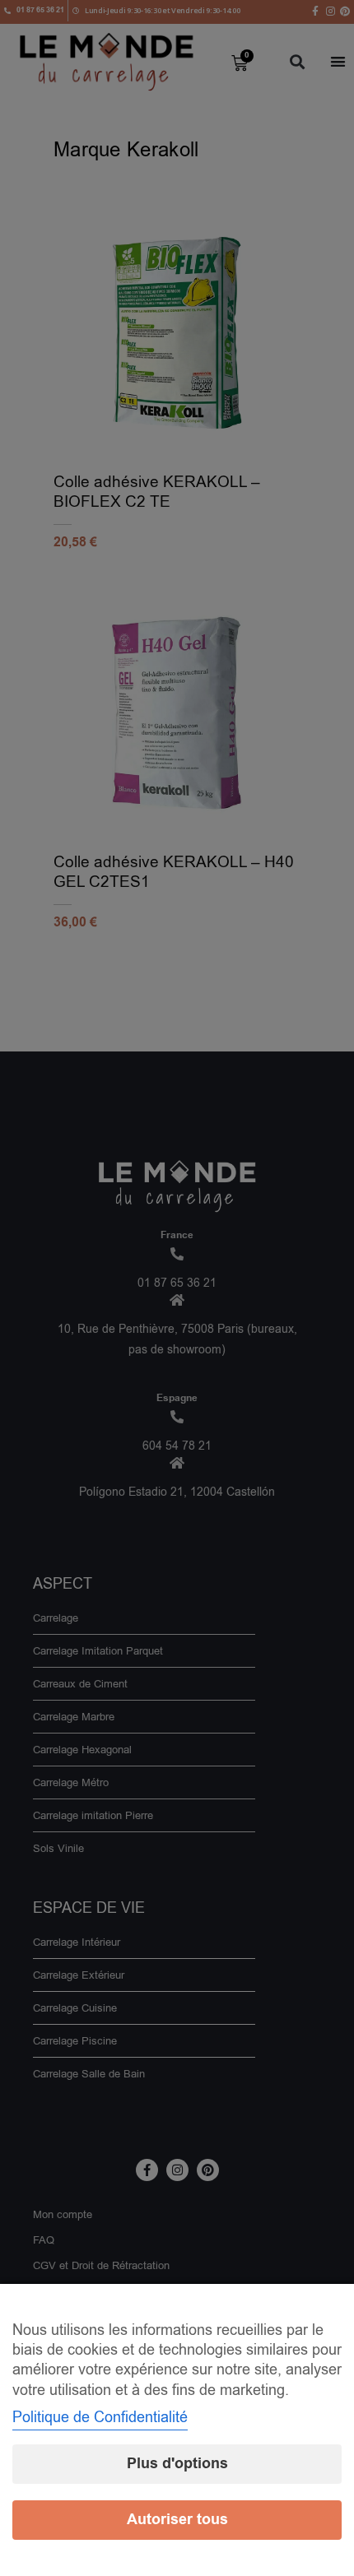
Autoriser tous (177, 2520)
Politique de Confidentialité (100, 2417)
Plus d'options (177, 2464)
